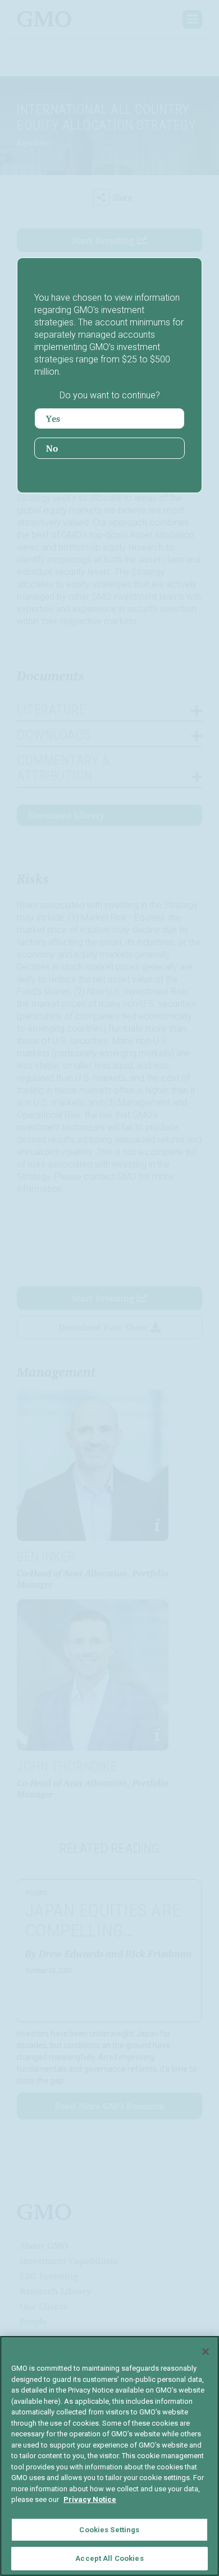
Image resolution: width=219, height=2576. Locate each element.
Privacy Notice (90, 2499)
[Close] (206, 2352)
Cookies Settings (109, 2530)
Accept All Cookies (109, 2558)
